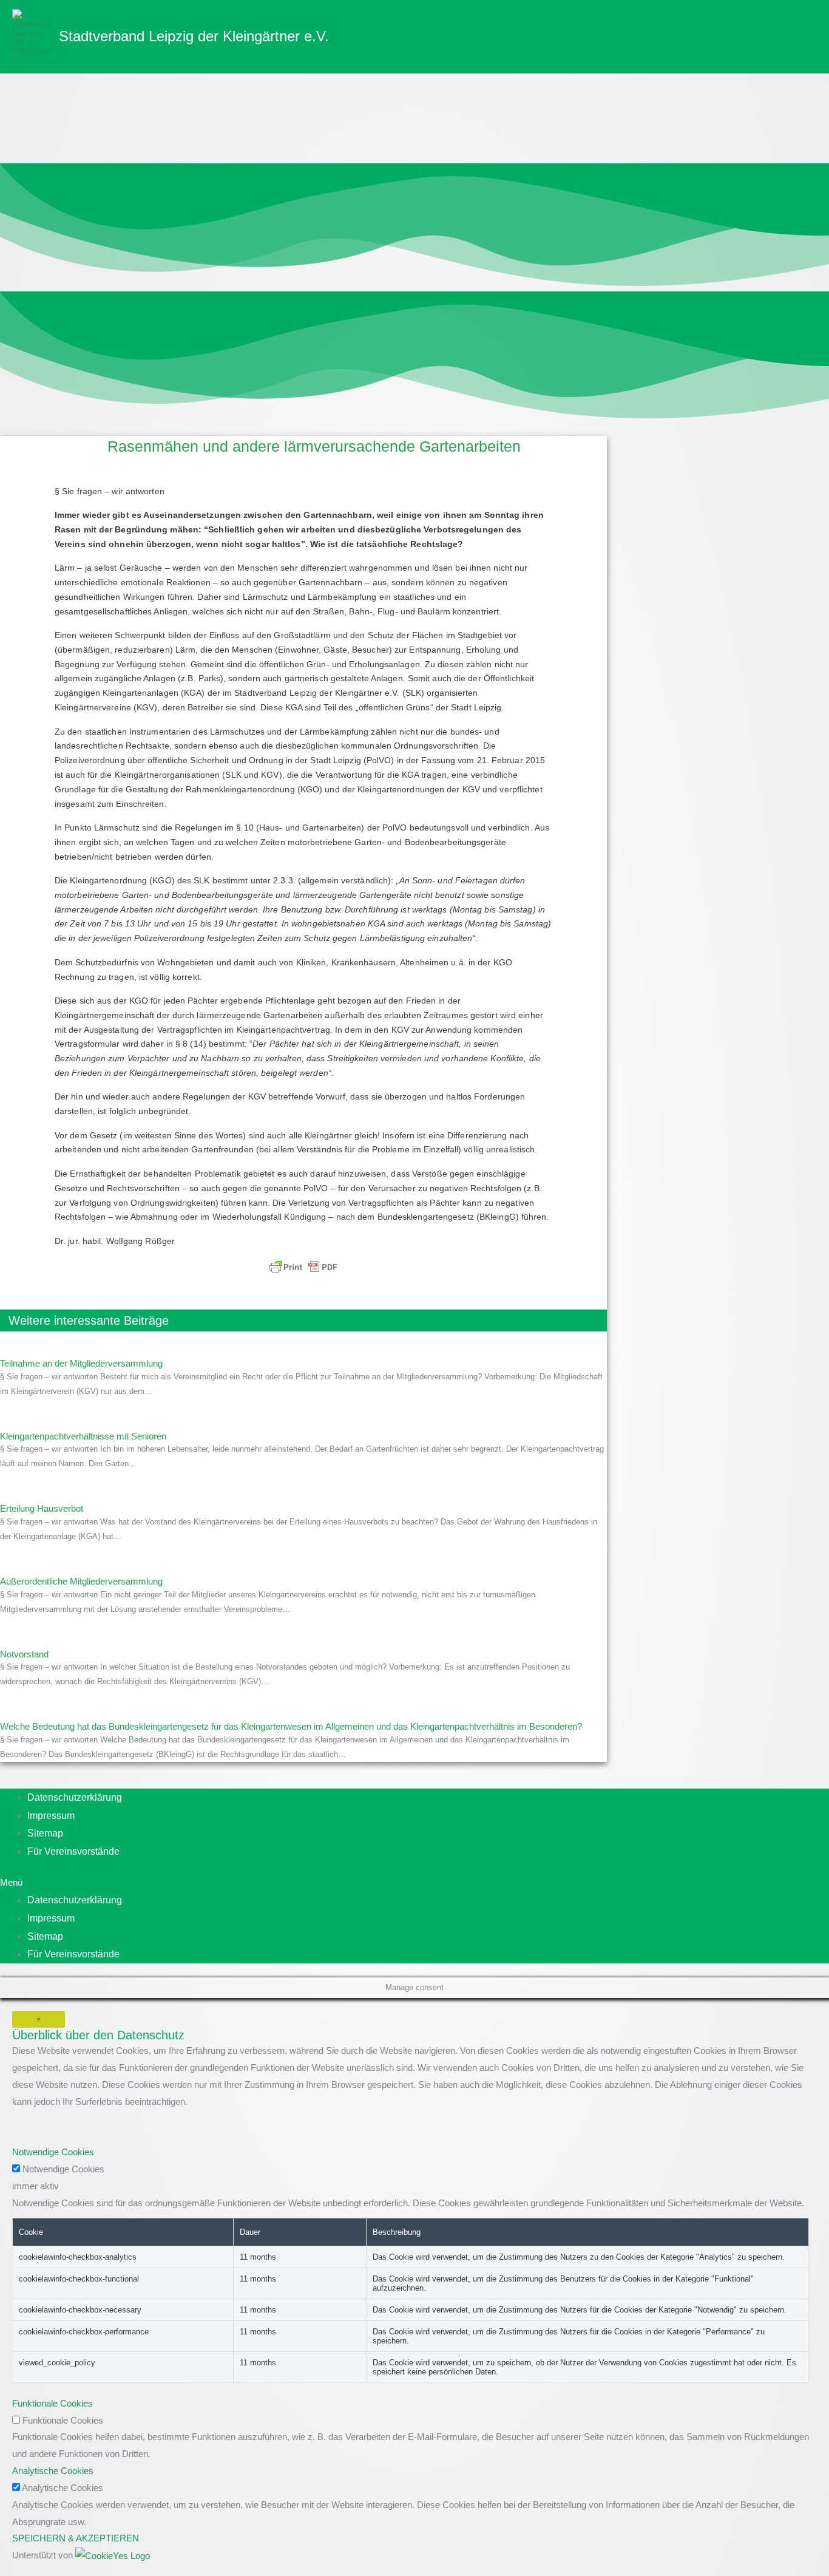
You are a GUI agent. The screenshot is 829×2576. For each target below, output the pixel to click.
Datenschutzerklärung (75, 1797)
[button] (394, 1883)
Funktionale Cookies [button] (52, 2403)
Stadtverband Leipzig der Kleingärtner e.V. (194, 36)
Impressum (51, 1816)
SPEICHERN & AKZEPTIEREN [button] (76, 2538)
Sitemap (45, 1833)
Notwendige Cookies (63, 2169)
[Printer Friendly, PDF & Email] (303, 1267)
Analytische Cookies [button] (53, 2471)
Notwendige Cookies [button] (53, 2152)
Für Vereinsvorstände (73, 1851)
